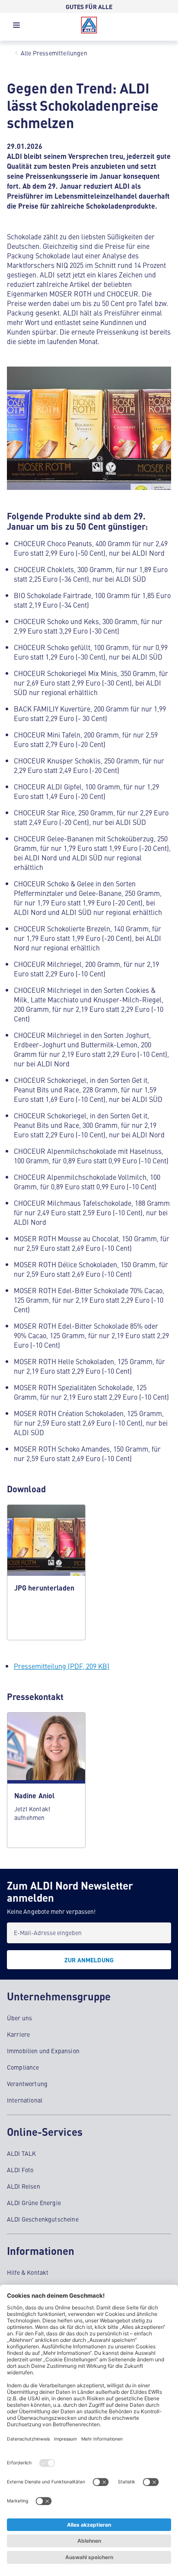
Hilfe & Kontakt (28, 2272)
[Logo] (89, 25)
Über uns (19, 2018)
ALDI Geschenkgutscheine (43, 2219)
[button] (16, 27)
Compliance (23, 2067)
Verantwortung (27, 2083)
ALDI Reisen (24, 2186)
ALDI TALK (21, 2153)
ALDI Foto (20, 2170)
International (25, 2100)
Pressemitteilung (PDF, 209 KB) (62, 1666)
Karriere (18, 2034)
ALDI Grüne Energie (34, 2202)
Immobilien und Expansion (43, 2051)
